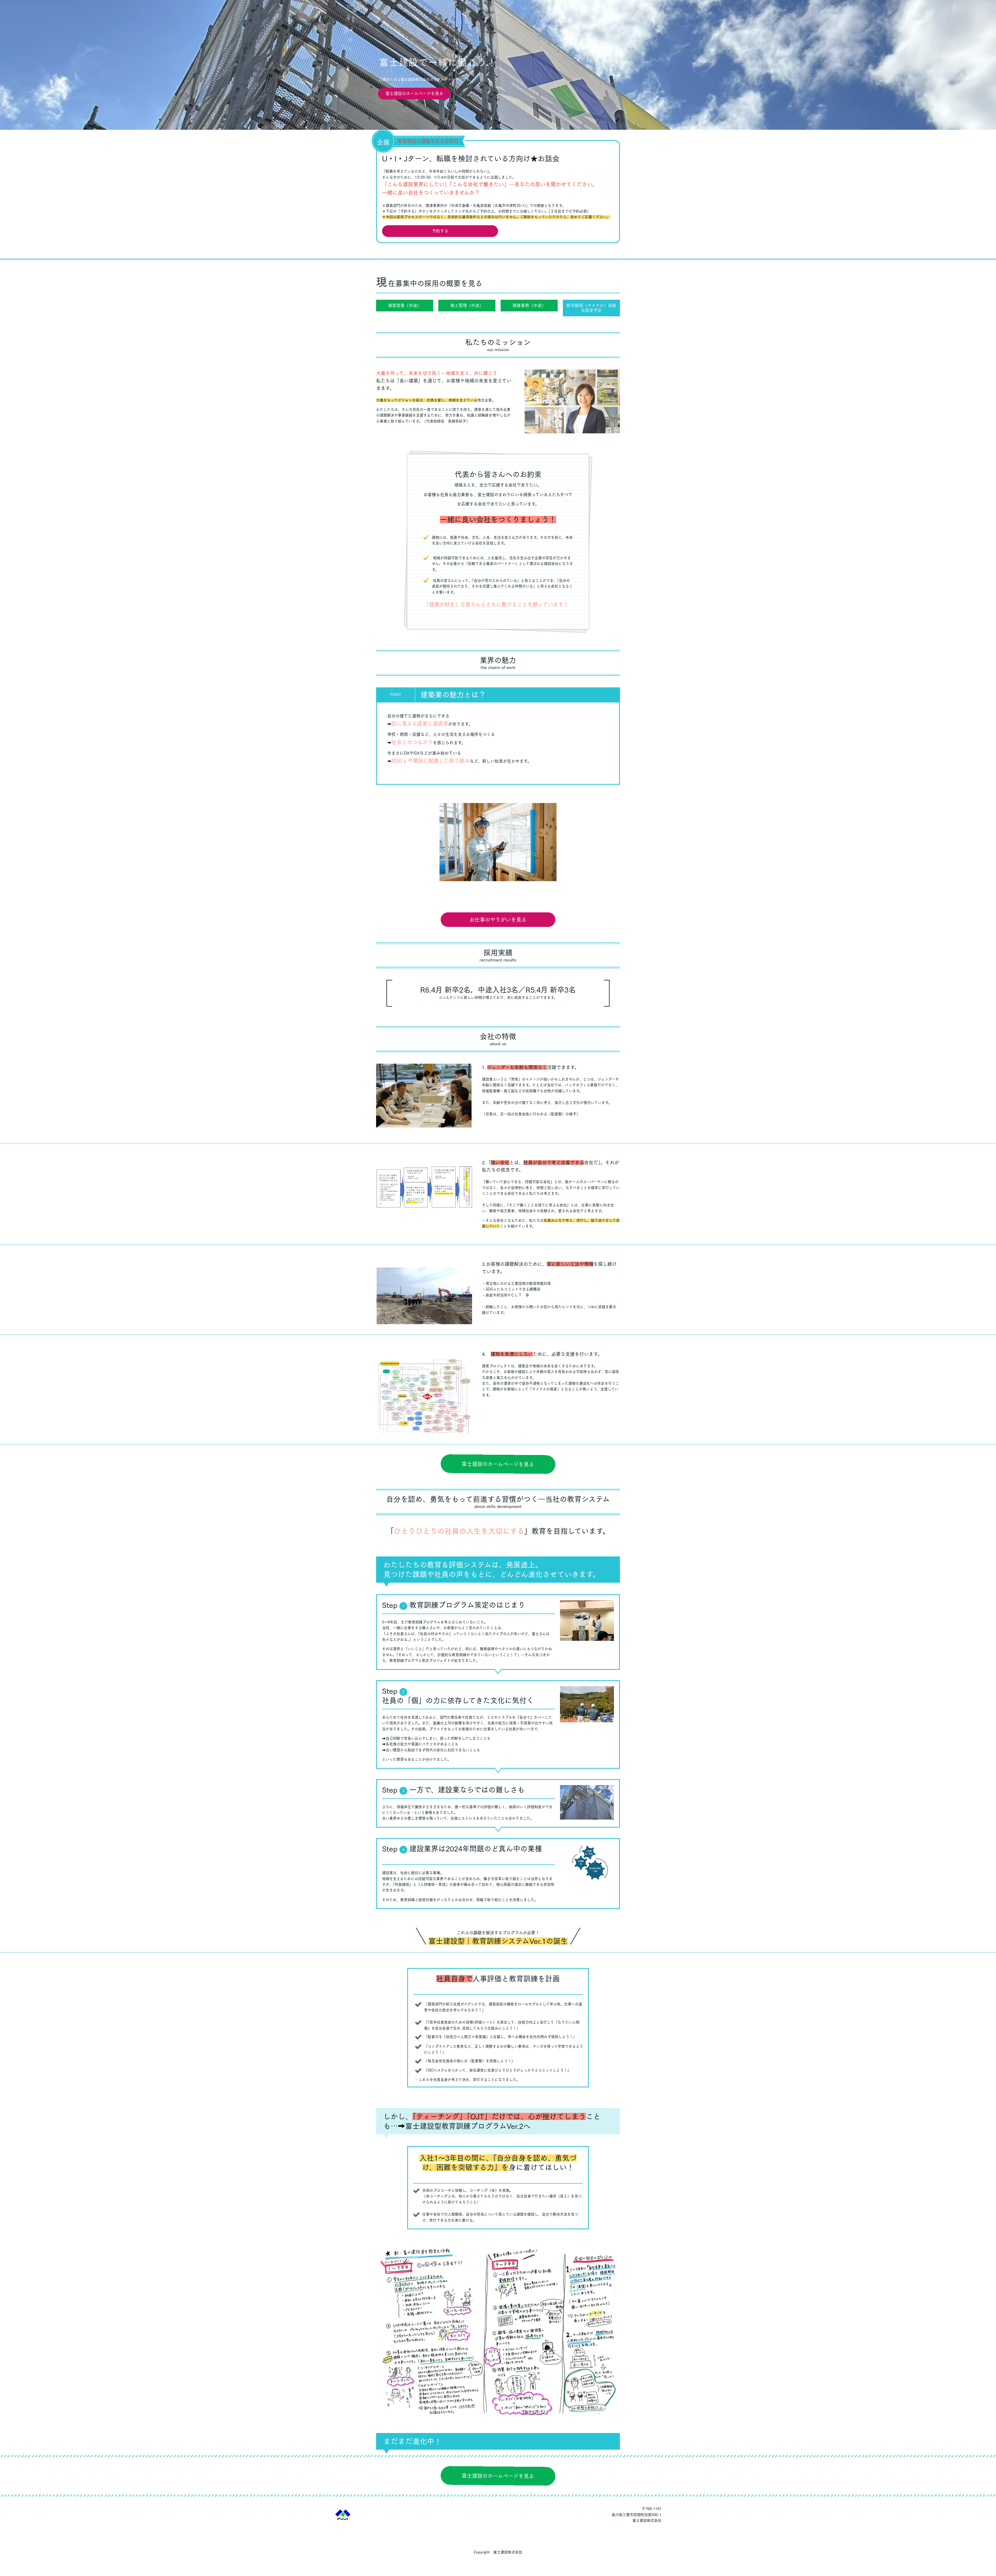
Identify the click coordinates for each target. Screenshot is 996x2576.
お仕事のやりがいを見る (498, 920)
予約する (440, 231)
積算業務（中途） (529, 305)
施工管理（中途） (467, 305)
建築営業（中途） (405, 305)
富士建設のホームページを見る (414, 93)
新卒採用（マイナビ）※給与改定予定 (591, 308)
